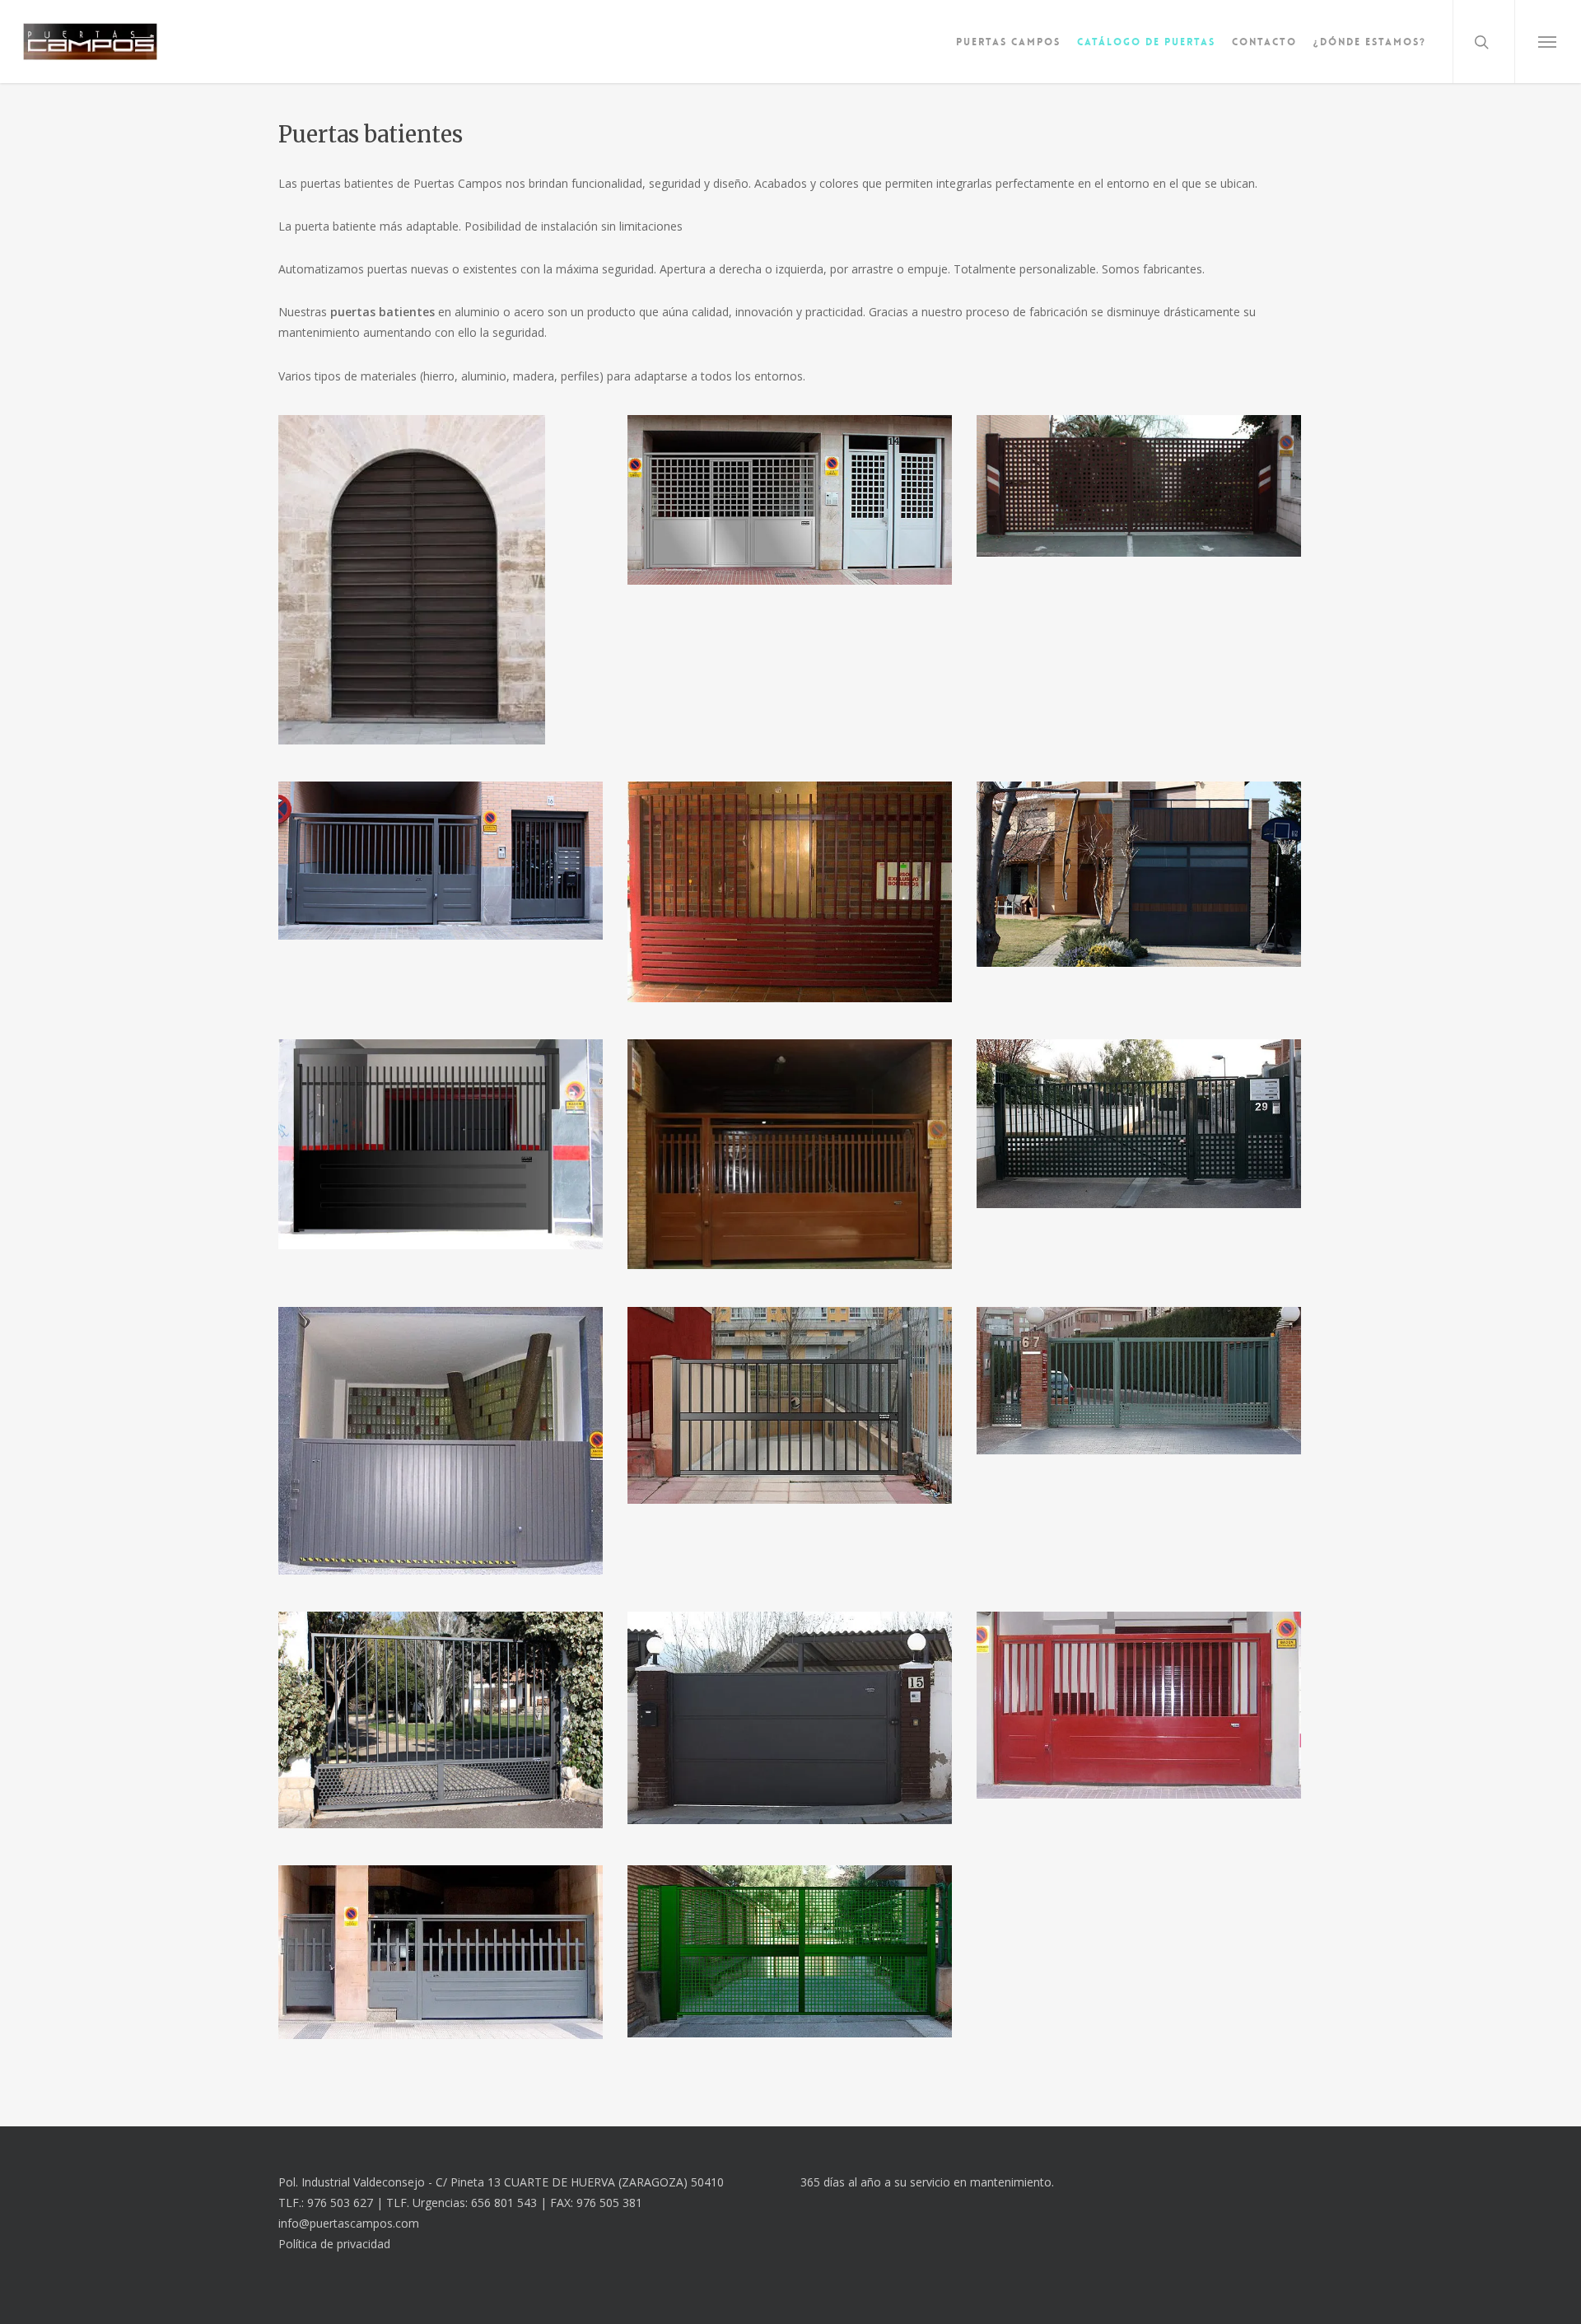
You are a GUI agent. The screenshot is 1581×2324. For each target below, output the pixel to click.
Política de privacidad (334, 2244)
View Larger (441, 564)
